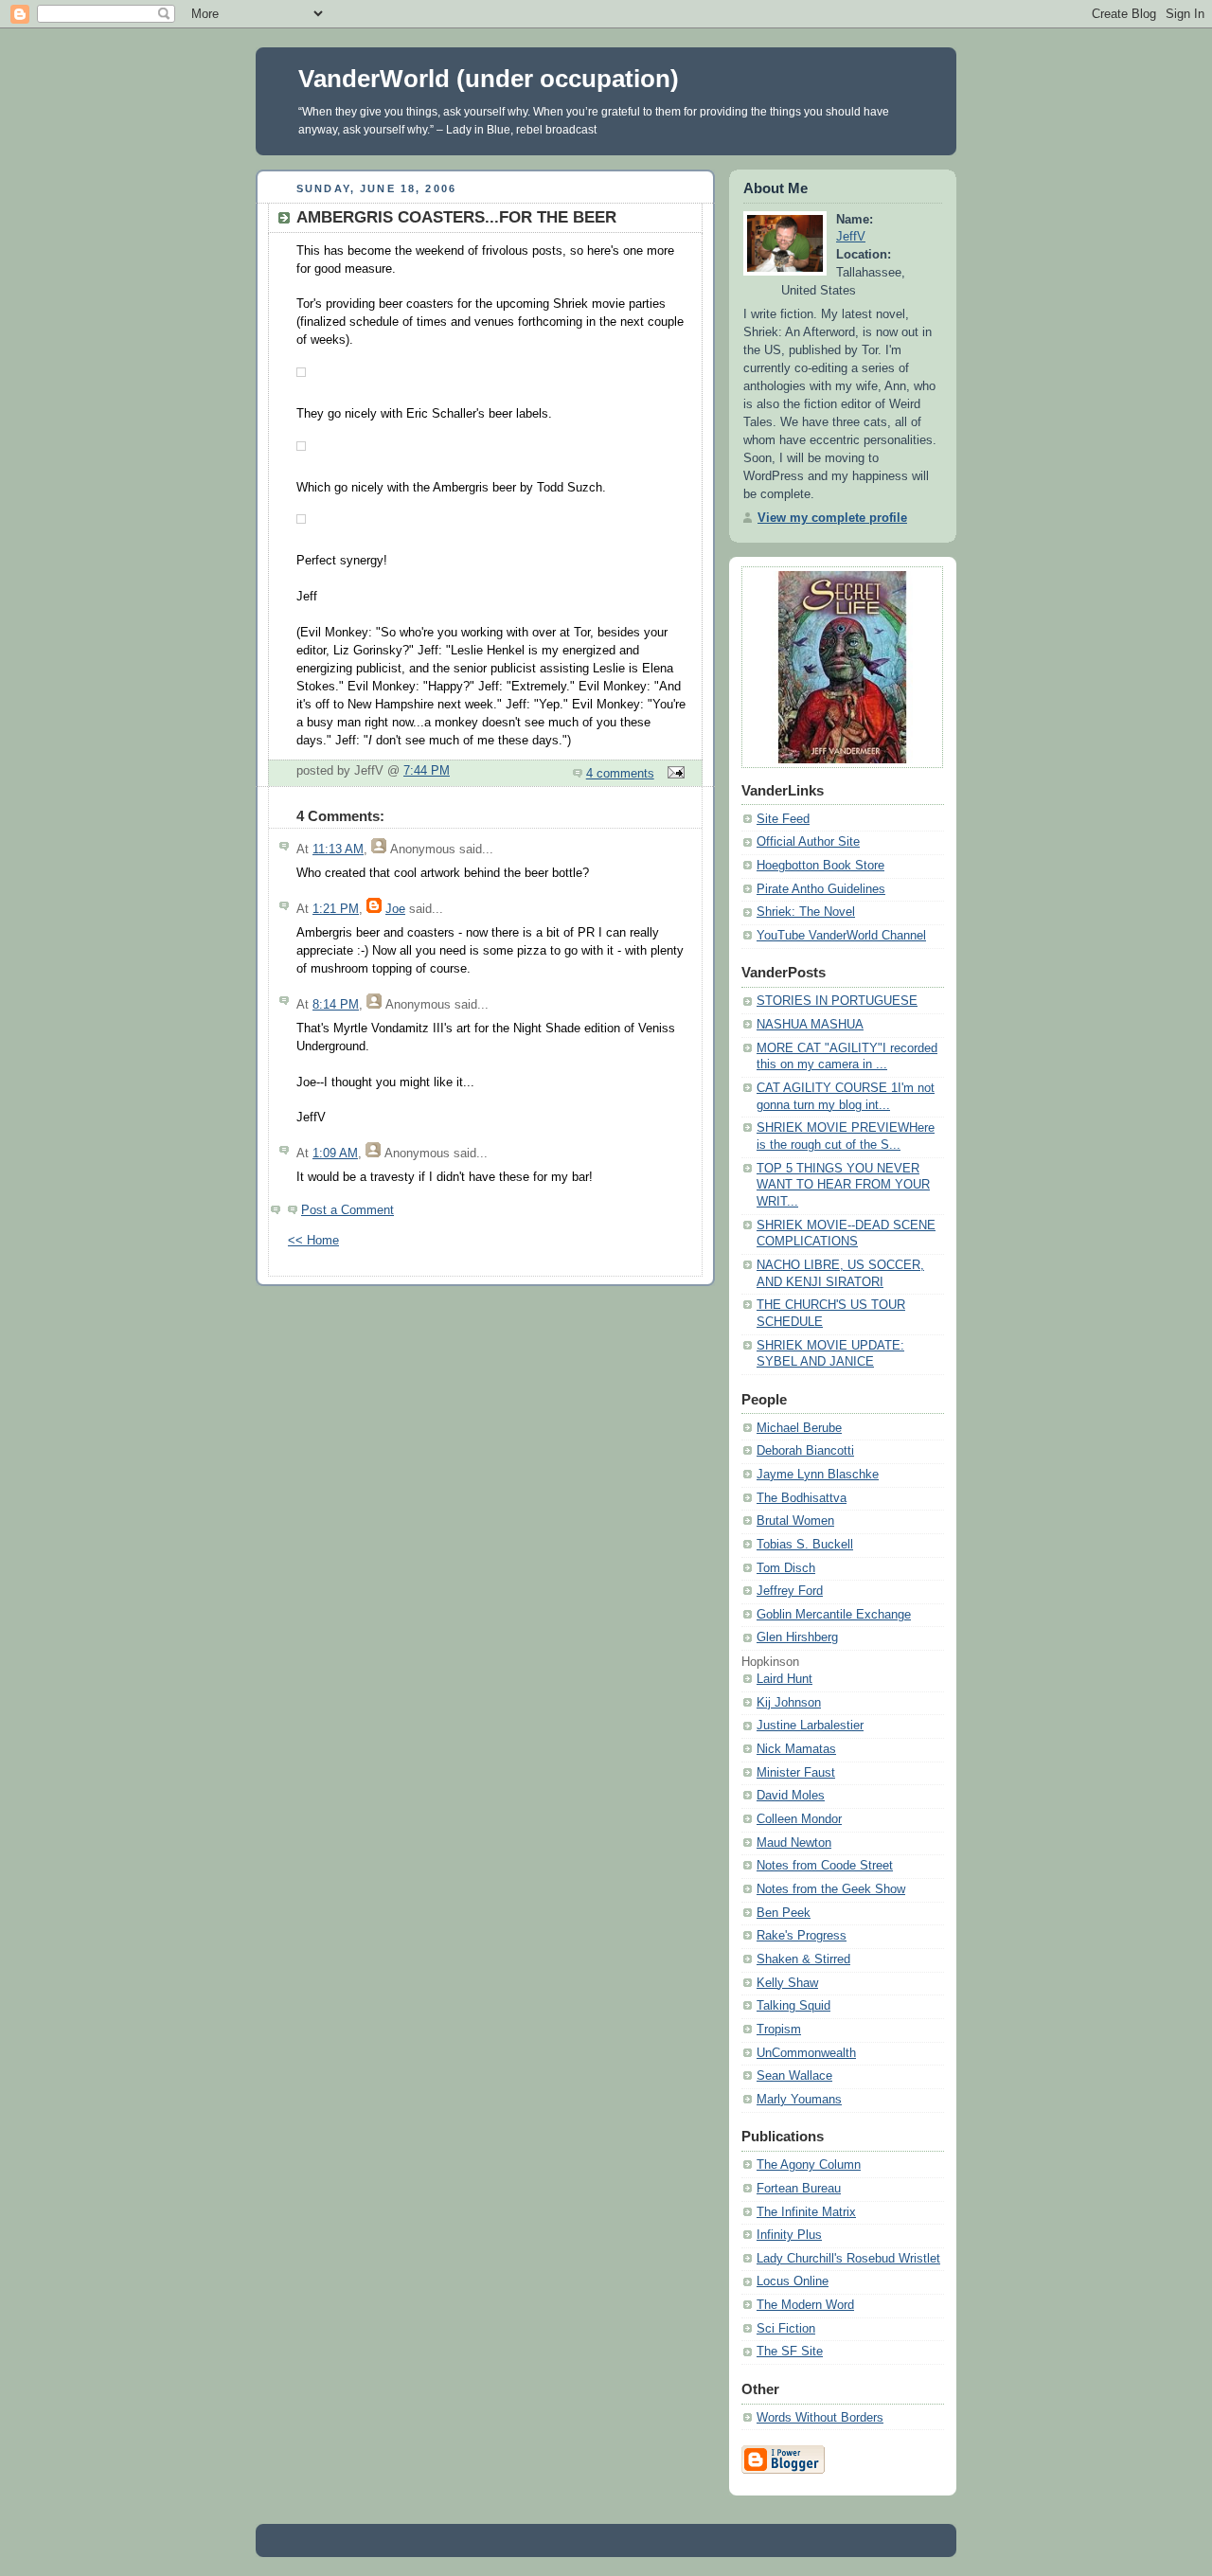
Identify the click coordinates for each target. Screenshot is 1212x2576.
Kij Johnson (789, 1703)
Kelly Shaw (787, 1983)
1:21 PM (336, 909)
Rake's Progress (802, 1936)
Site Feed (783, 819)
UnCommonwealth (806, 2053)
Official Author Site (808, 842)
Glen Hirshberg (797, 1637)
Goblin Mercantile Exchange (834, 1615)
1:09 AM (335, 1154)
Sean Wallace (794, 2076)
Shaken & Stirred (803, 1959)
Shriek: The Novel (806, 912)
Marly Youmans (799, 2100)
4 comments (620, 774)
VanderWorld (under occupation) (489, 79)
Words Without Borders (820, 2418)
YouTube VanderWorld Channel (841, 936)
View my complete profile (832, 518)
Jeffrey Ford (790, 1591)
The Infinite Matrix (806, 2212)
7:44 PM (427, 771)
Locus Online (793, 2281)
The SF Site (790, 2352)
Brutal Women (795, 1521)
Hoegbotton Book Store (820, 866)
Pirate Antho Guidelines (821, 889)
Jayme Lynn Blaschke (818, 1475)
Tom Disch (786, 1568)
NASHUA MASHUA (810, 1025)
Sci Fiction (786, 2329)
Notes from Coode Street (825, 1866)
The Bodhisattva (802, 1498)
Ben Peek (784, 1913)
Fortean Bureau (799, 2189)
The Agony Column (809, 2165)
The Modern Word (805, 2305)
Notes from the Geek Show (831, 1889)
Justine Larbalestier (810, 1726)
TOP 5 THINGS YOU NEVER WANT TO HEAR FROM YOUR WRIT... (843, 1185)
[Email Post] (673, 774)
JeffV (851, 237)
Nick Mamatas (796, 1749)
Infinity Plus (789, 2235)
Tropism (779, 2030)
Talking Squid (793, 2006)
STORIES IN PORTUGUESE (837, 1001)
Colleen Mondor (799, 1819)
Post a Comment (348, 1210)
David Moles (791, 1796)
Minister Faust (796, 1773)
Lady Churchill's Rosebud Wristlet (848, 2259)
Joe (395, 909)
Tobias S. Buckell (805, 1545)
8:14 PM (336, 1005)
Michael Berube (799, 1428)
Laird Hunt (784, 1679)
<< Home (313, 1241)
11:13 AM (338, 850)
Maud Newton (794, 1843)
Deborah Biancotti (805, 1451)
